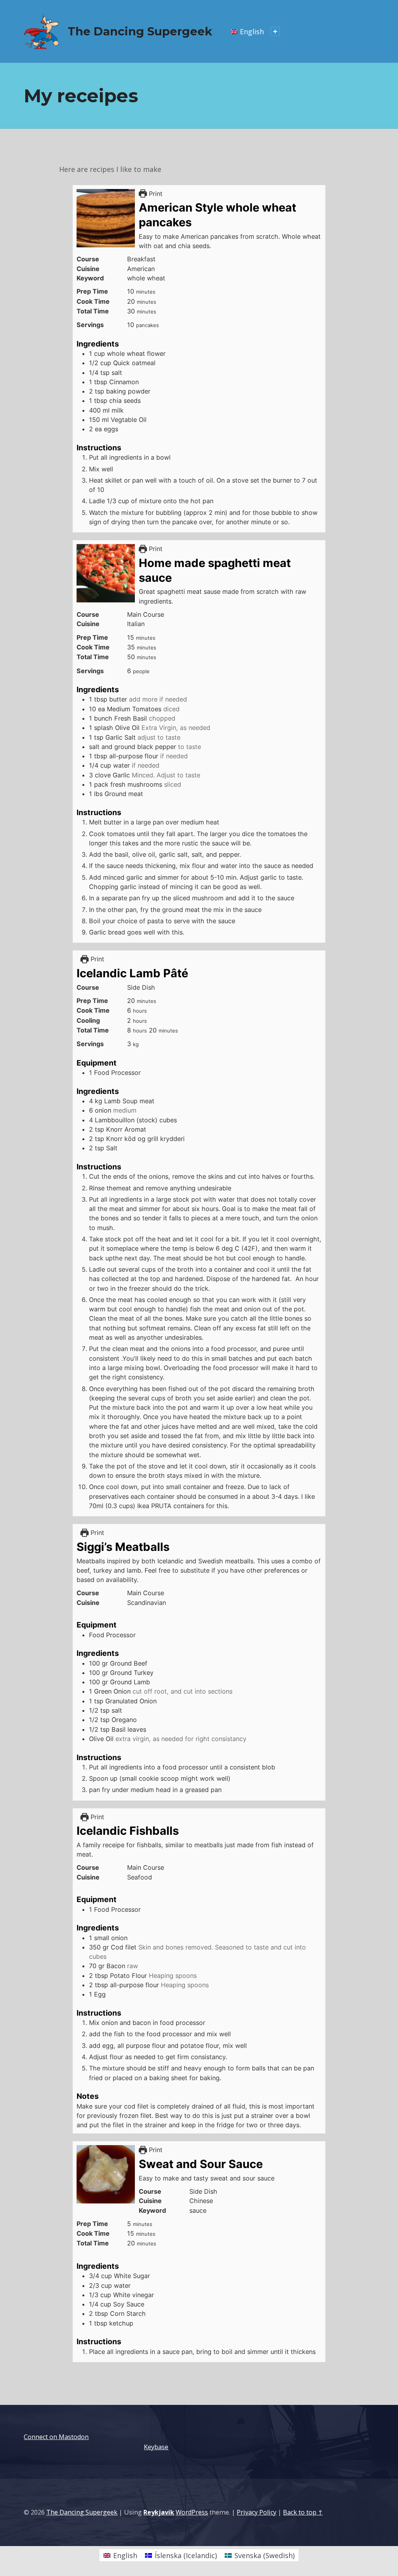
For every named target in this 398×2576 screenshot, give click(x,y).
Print (155, 194)
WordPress (192, 2512)
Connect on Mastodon (56, 2437)
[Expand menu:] (275, 31)
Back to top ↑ (303, 2512)
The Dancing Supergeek (140, 31)
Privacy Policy (257, 2512)
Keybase (156, 2447)
